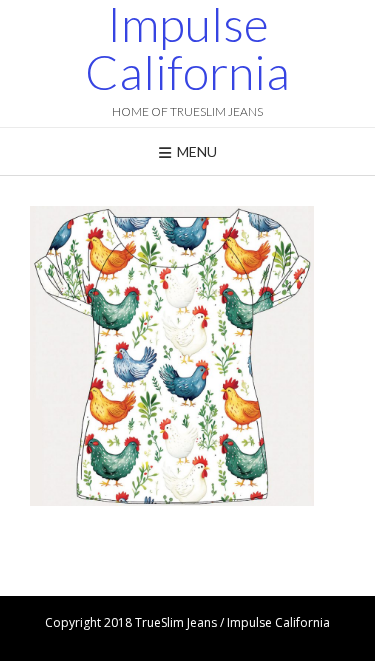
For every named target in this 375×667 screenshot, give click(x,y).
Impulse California (187, 48)
